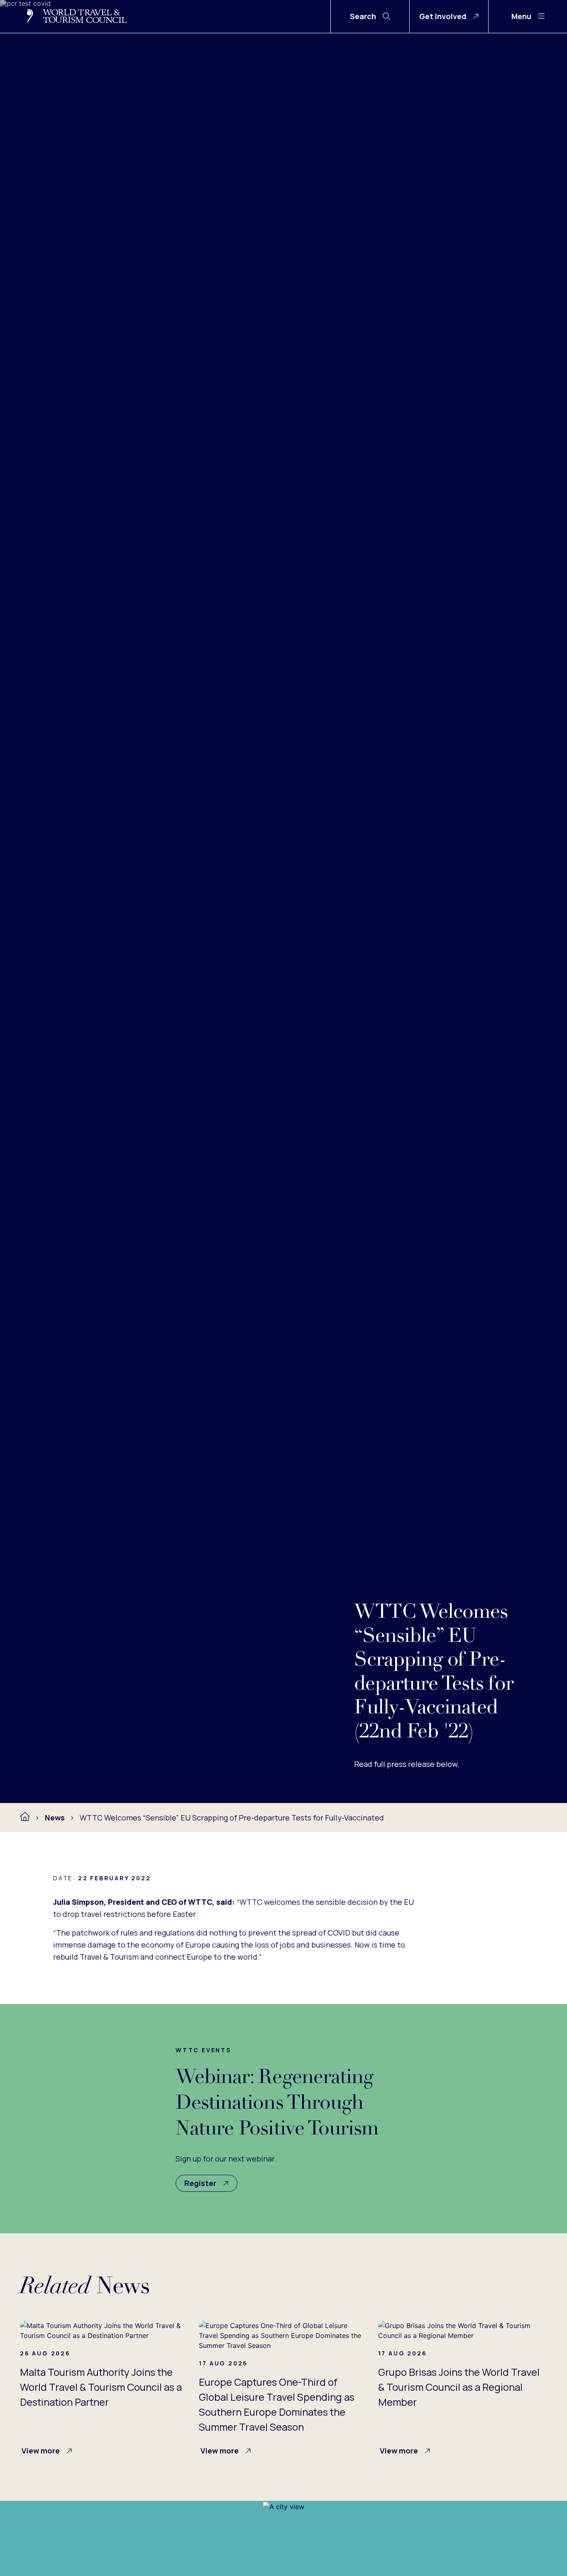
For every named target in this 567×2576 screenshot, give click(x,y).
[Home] (25, 1817)
